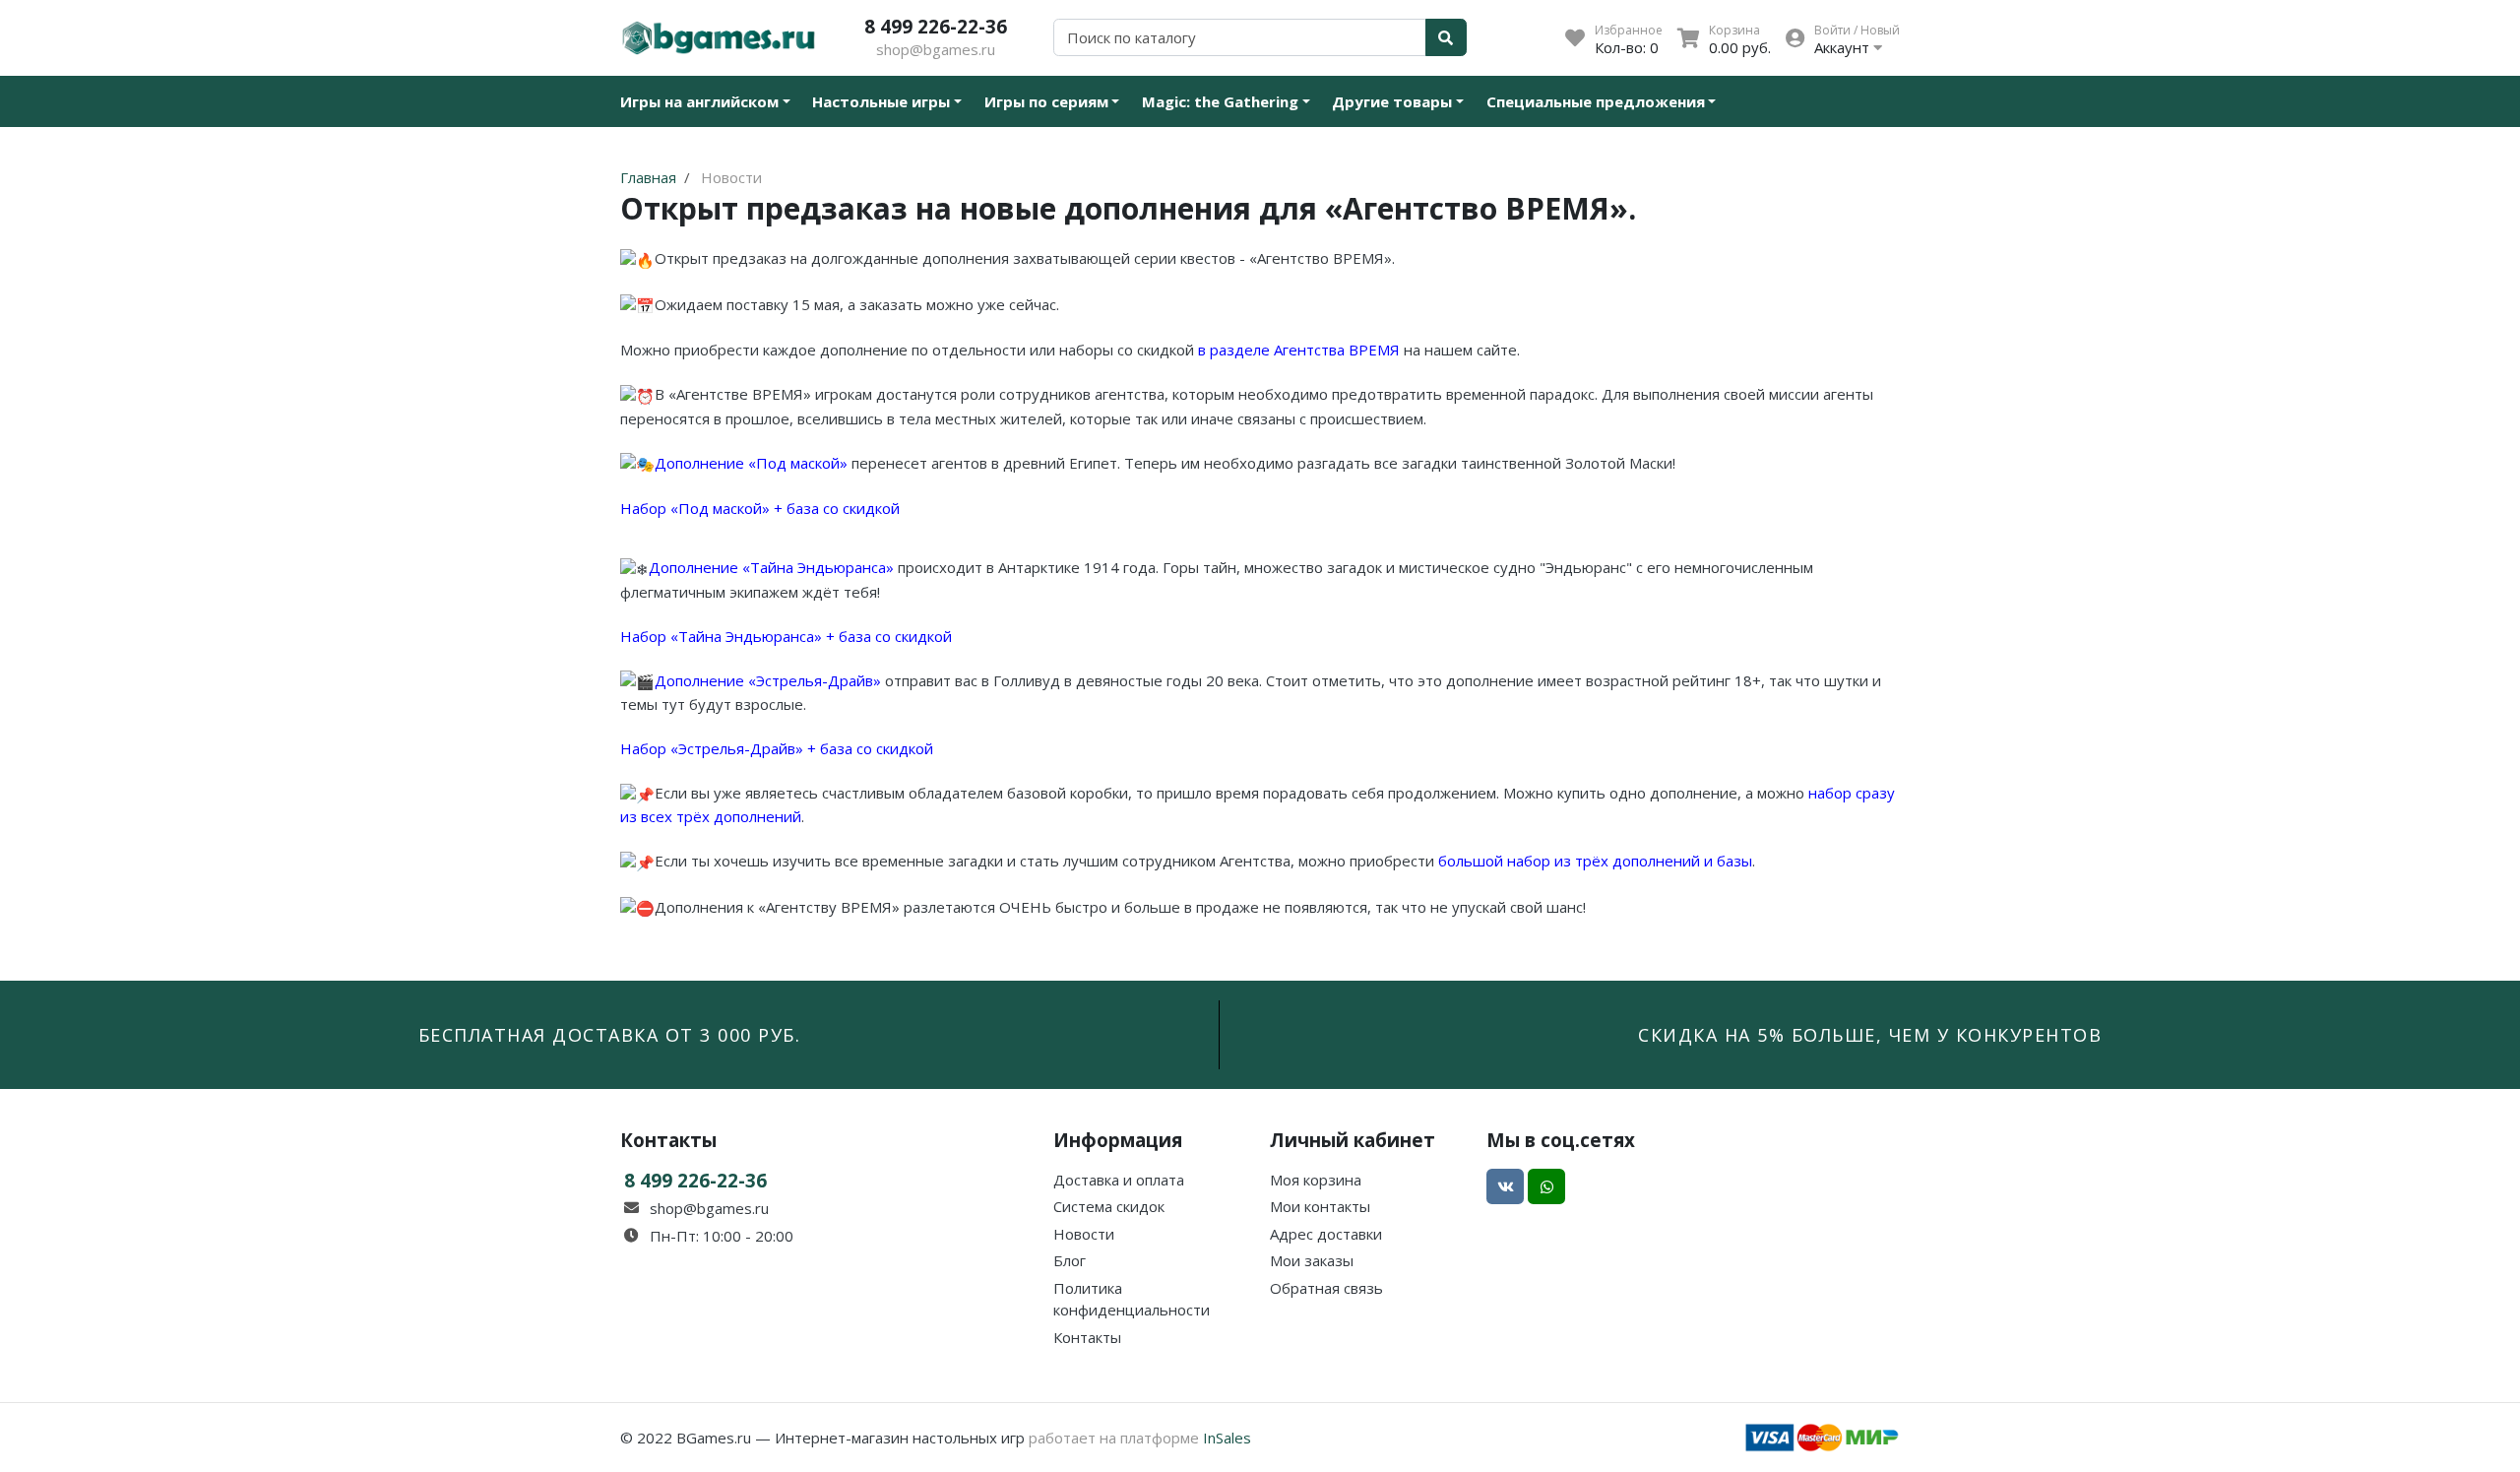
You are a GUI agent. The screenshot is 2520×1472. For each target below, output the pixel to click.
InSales (1227, 1438)
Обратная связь (1326, 1288)
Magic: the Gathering (1220, 101)
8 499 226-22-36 (936, 26)
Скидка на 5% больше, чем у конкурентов (1870, 1035)
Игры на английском (699, 101)
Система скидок (1109, 1206)
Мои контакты (1320, 1206)
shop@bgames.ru (936, 49)
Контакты (1087, 1337)
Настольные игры (881, 101)
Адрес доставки (1326, 1234)
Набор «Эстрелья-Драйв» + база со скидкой (777, 748)
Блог (1070, 1260)
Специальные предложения (1596, 101)
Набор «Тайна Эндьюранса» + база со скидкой (786, 636)
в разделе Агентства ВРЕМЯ (1299, 350)
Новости (1084, 1234)
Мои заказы (1312, 1260)
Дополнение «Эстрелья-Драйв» (770, 680)
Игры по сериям (1046, 101)
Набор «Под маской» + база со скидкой (760, 508)
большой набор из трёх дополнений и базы (1595, 861)
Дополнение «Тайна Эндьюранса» (771, 567)
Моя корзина (1316, 1180)
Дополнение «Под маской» (751, 463)
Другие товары (1392, 101)
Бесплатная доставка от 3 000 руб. (610, 1035)
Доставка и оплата (1119, 1180)
